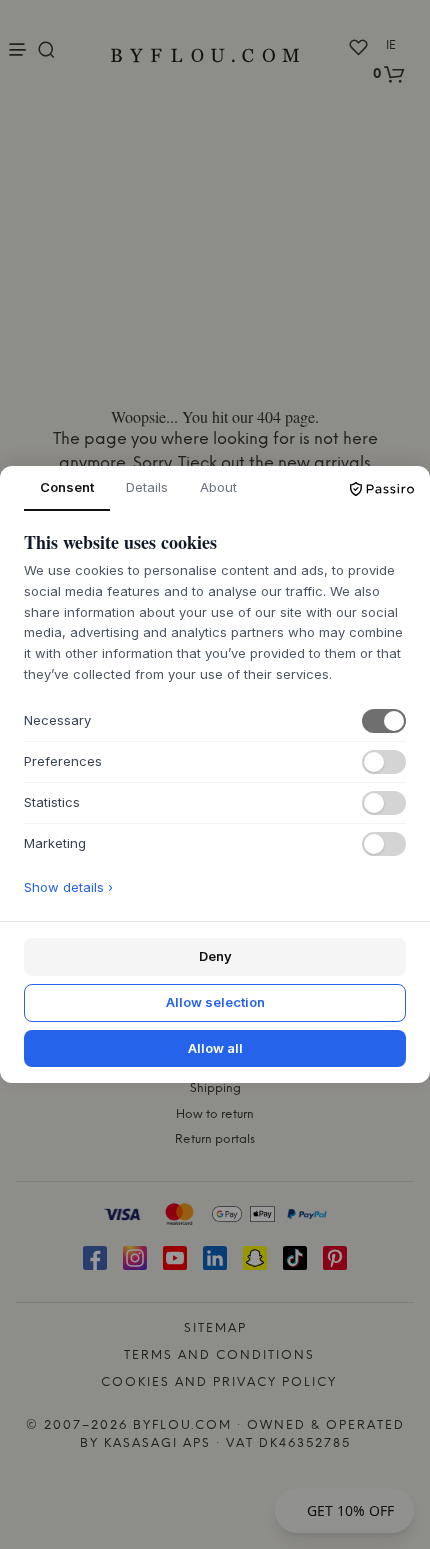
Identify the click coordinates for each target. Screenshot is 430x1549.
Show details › (68, 887)
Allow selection (215, 1002)
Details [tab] (147, 487)
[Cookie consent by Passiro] (382, 489)
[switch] (384, 721)
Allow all (215, 1048)
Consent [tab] (67, 487)
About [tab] (218, 487)
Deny (215, 956)
